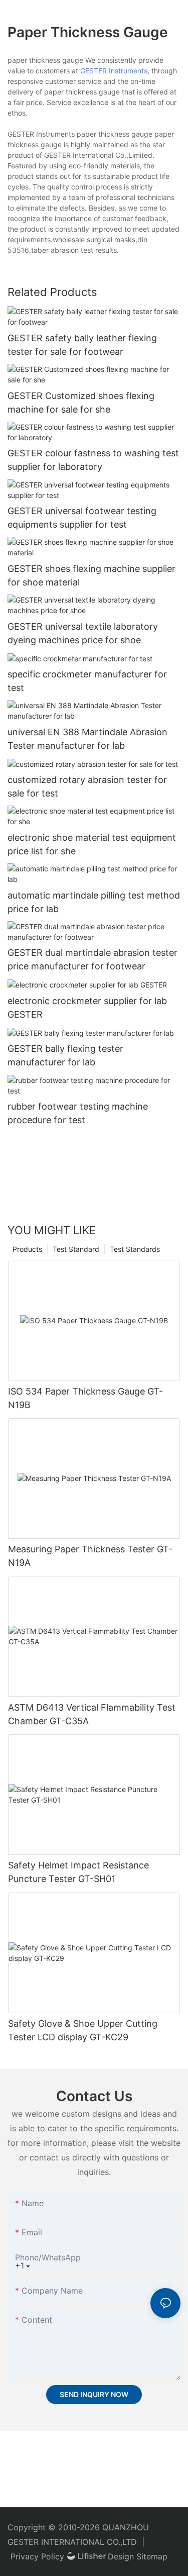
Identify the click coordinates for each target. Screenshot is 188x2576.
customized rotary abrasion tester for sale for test (87, 786)
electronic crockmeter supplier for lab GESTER (87, 1008)
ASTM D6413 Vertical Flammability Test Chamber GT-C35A (92, 1714)
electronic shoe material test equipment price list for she (92, 844)
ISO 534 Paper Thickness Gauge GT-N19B (85, 1398)
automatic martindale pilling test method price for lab (94, 902)
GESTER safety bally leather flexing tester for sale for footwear (82, 345)
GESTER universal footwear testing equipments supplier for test (82, 518)
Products (27, 1249)
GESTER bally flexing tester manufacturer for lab (65, 1055)
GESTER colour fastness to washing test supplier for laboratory (93, 460)
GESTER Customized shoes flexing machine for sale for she (81, 403)
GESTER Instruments (114, 71)
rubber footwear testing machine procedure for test (78, 1113)
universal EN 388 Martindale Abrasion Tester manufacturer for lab (87, 739)
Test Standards (135, 1249)
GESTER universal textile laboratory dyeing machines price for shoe (83, 633)
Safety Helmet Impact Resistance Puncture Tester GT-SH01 (78, 1872)
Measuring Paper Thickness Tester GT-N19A (90, 1556)
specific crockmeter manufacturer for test (87, 681)
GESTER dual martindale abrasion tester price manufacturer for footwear (92, 959)
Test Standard (76, 1249)
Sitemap (152, 2556)
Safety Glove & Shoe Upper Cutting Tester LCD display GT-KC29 (83, 2030)
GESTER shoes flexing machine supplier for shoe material (91, 575)
